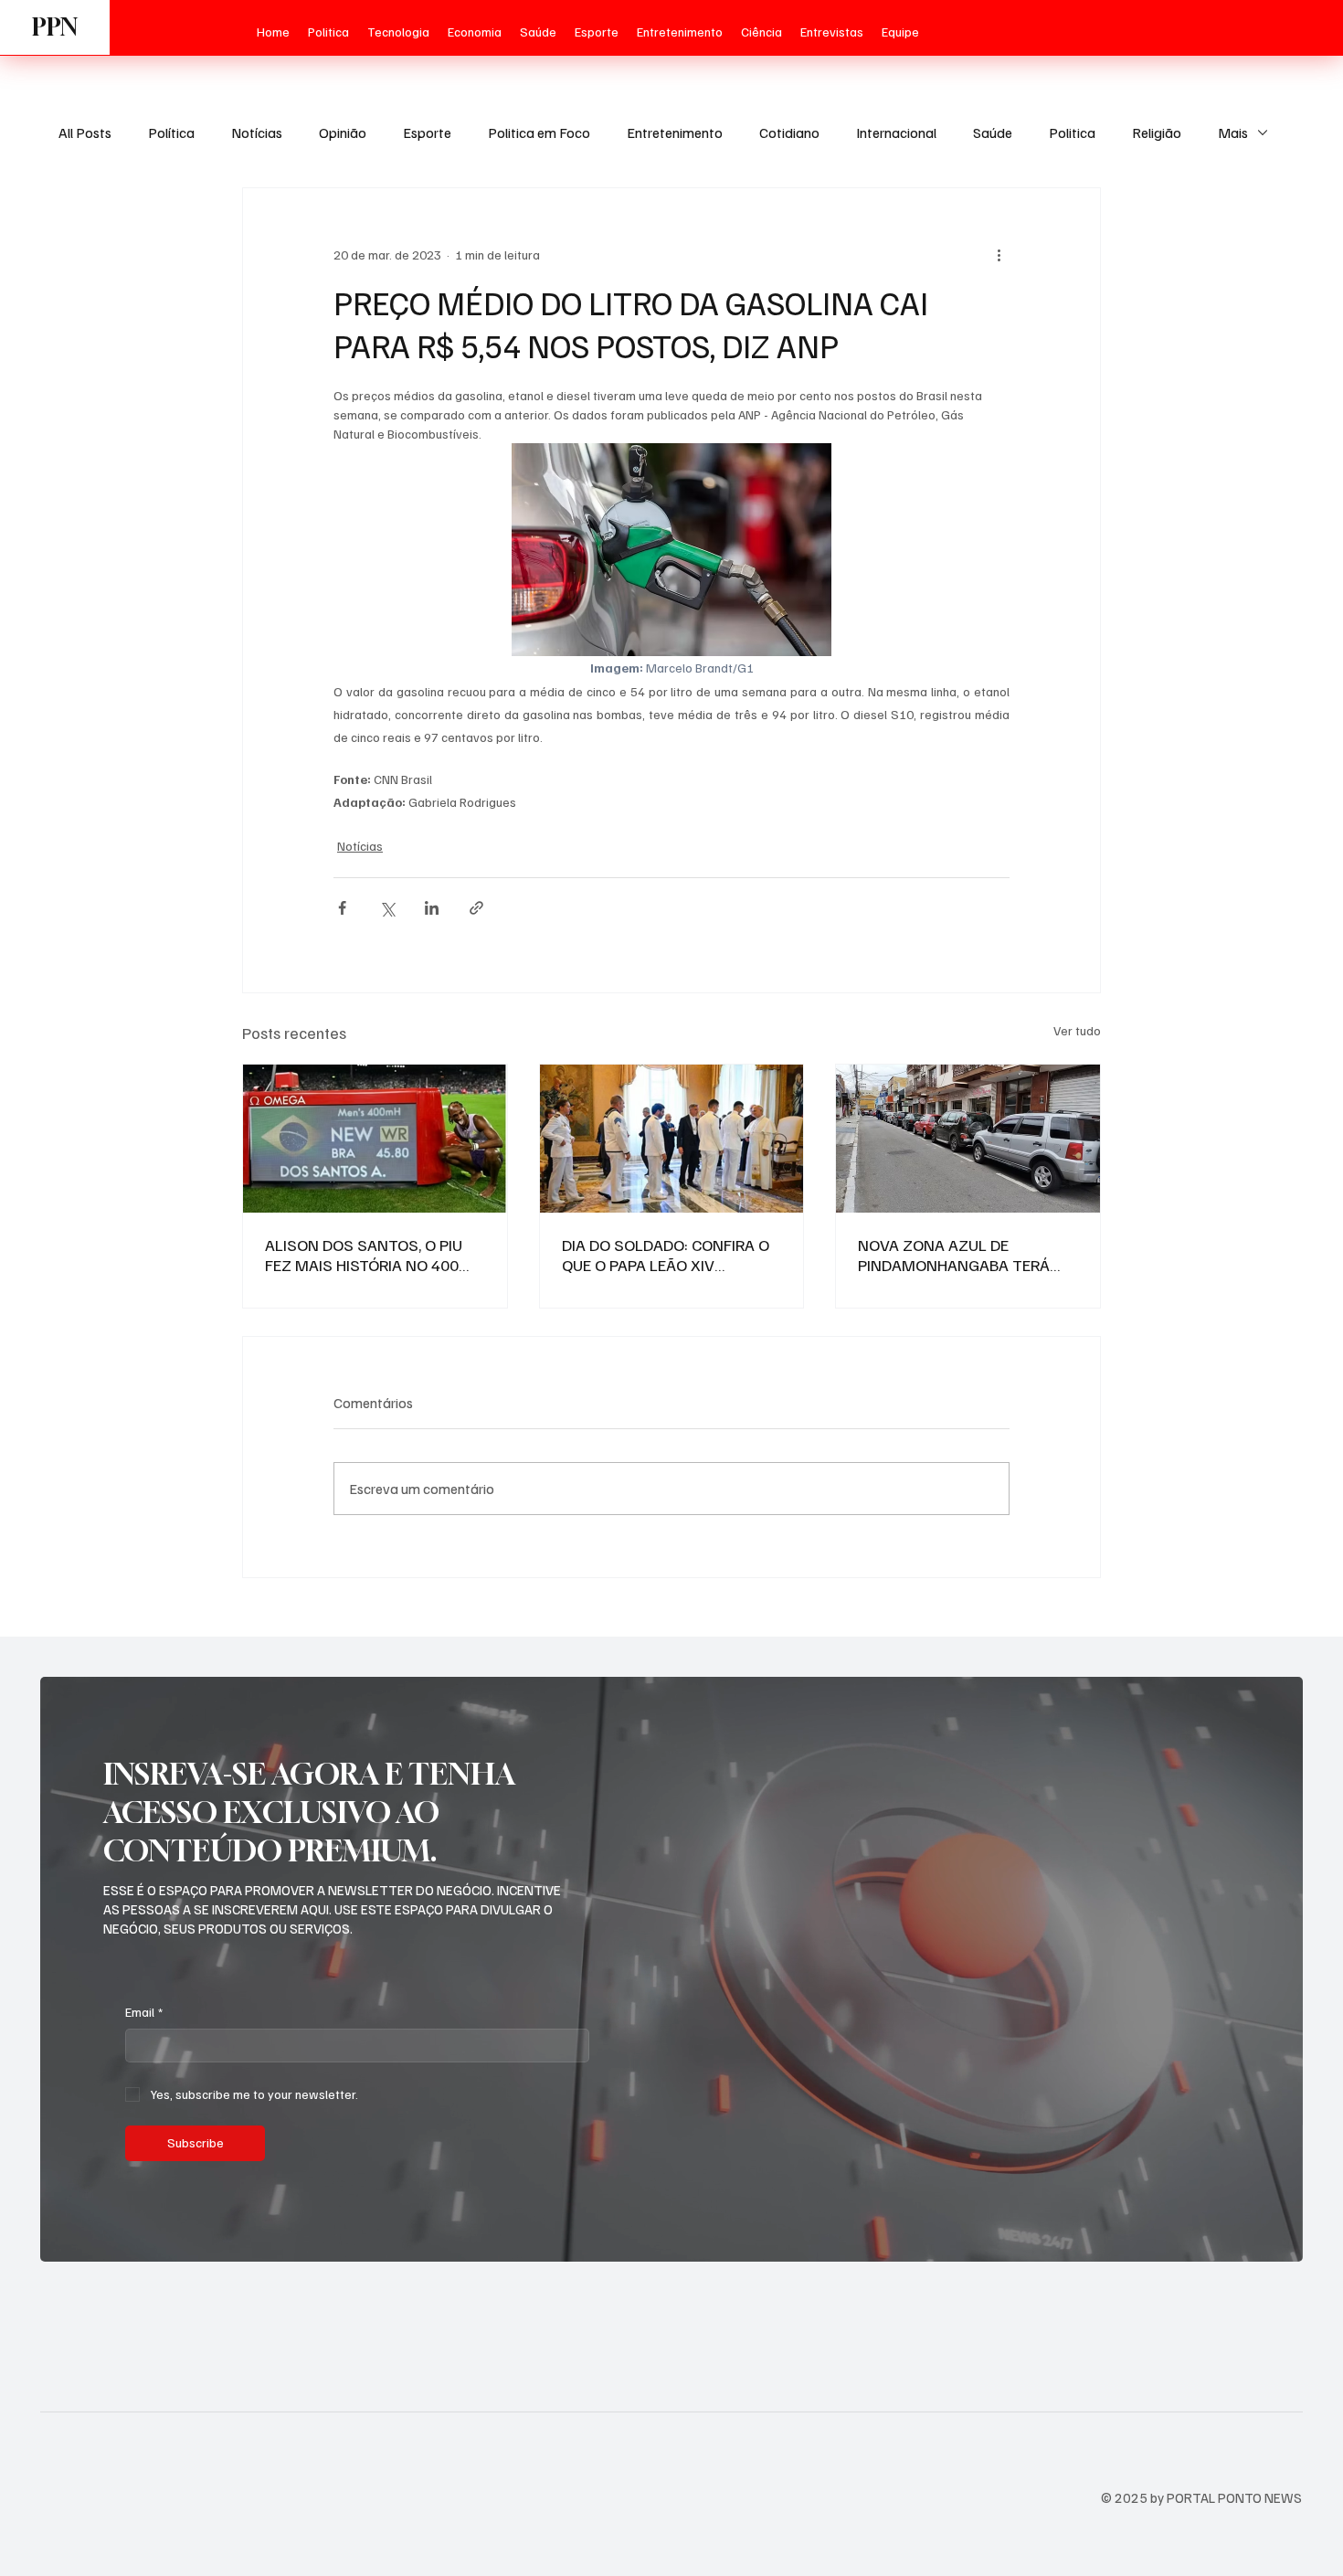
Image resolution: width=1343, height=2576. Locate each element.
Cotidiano (789, 133)
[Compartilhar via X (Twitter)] (387, 908)
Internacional (896, 133)
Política (171, 133)
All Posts (85, 133)
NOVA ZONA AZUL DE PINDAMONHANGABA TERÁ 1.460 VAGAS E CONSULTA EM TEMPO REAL (964, 1255)
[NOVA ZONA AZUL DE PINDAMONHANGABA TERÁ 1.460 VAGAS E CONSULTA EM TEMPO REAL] (968, 1139)
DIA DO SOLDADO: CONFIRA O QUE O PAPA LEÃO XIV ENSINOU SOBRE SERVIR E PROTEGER (666, 1255)
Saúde (993, 133)
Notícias (257, 133)
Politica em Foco (539, 133)
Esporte (427, 133)
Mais (1233, 133)
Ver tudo (1077, 1030)
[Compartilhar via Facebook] (342, 908)
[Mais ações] (999, 254)
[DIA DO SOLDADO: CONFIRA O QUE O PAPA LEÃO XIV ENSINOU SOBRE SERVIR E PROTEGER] (672, 1139)
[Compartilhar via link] (476, 908)
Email (144, 2012)
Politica (1072, 133)
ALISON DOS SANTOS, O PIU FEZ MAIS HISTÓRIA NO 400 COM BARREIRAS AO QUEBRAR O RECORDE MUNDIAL (371, 1255)
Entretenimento (675, 133)
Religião (1157, 133)
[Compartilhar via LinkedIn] (432, 908)
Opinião (343, 133)
